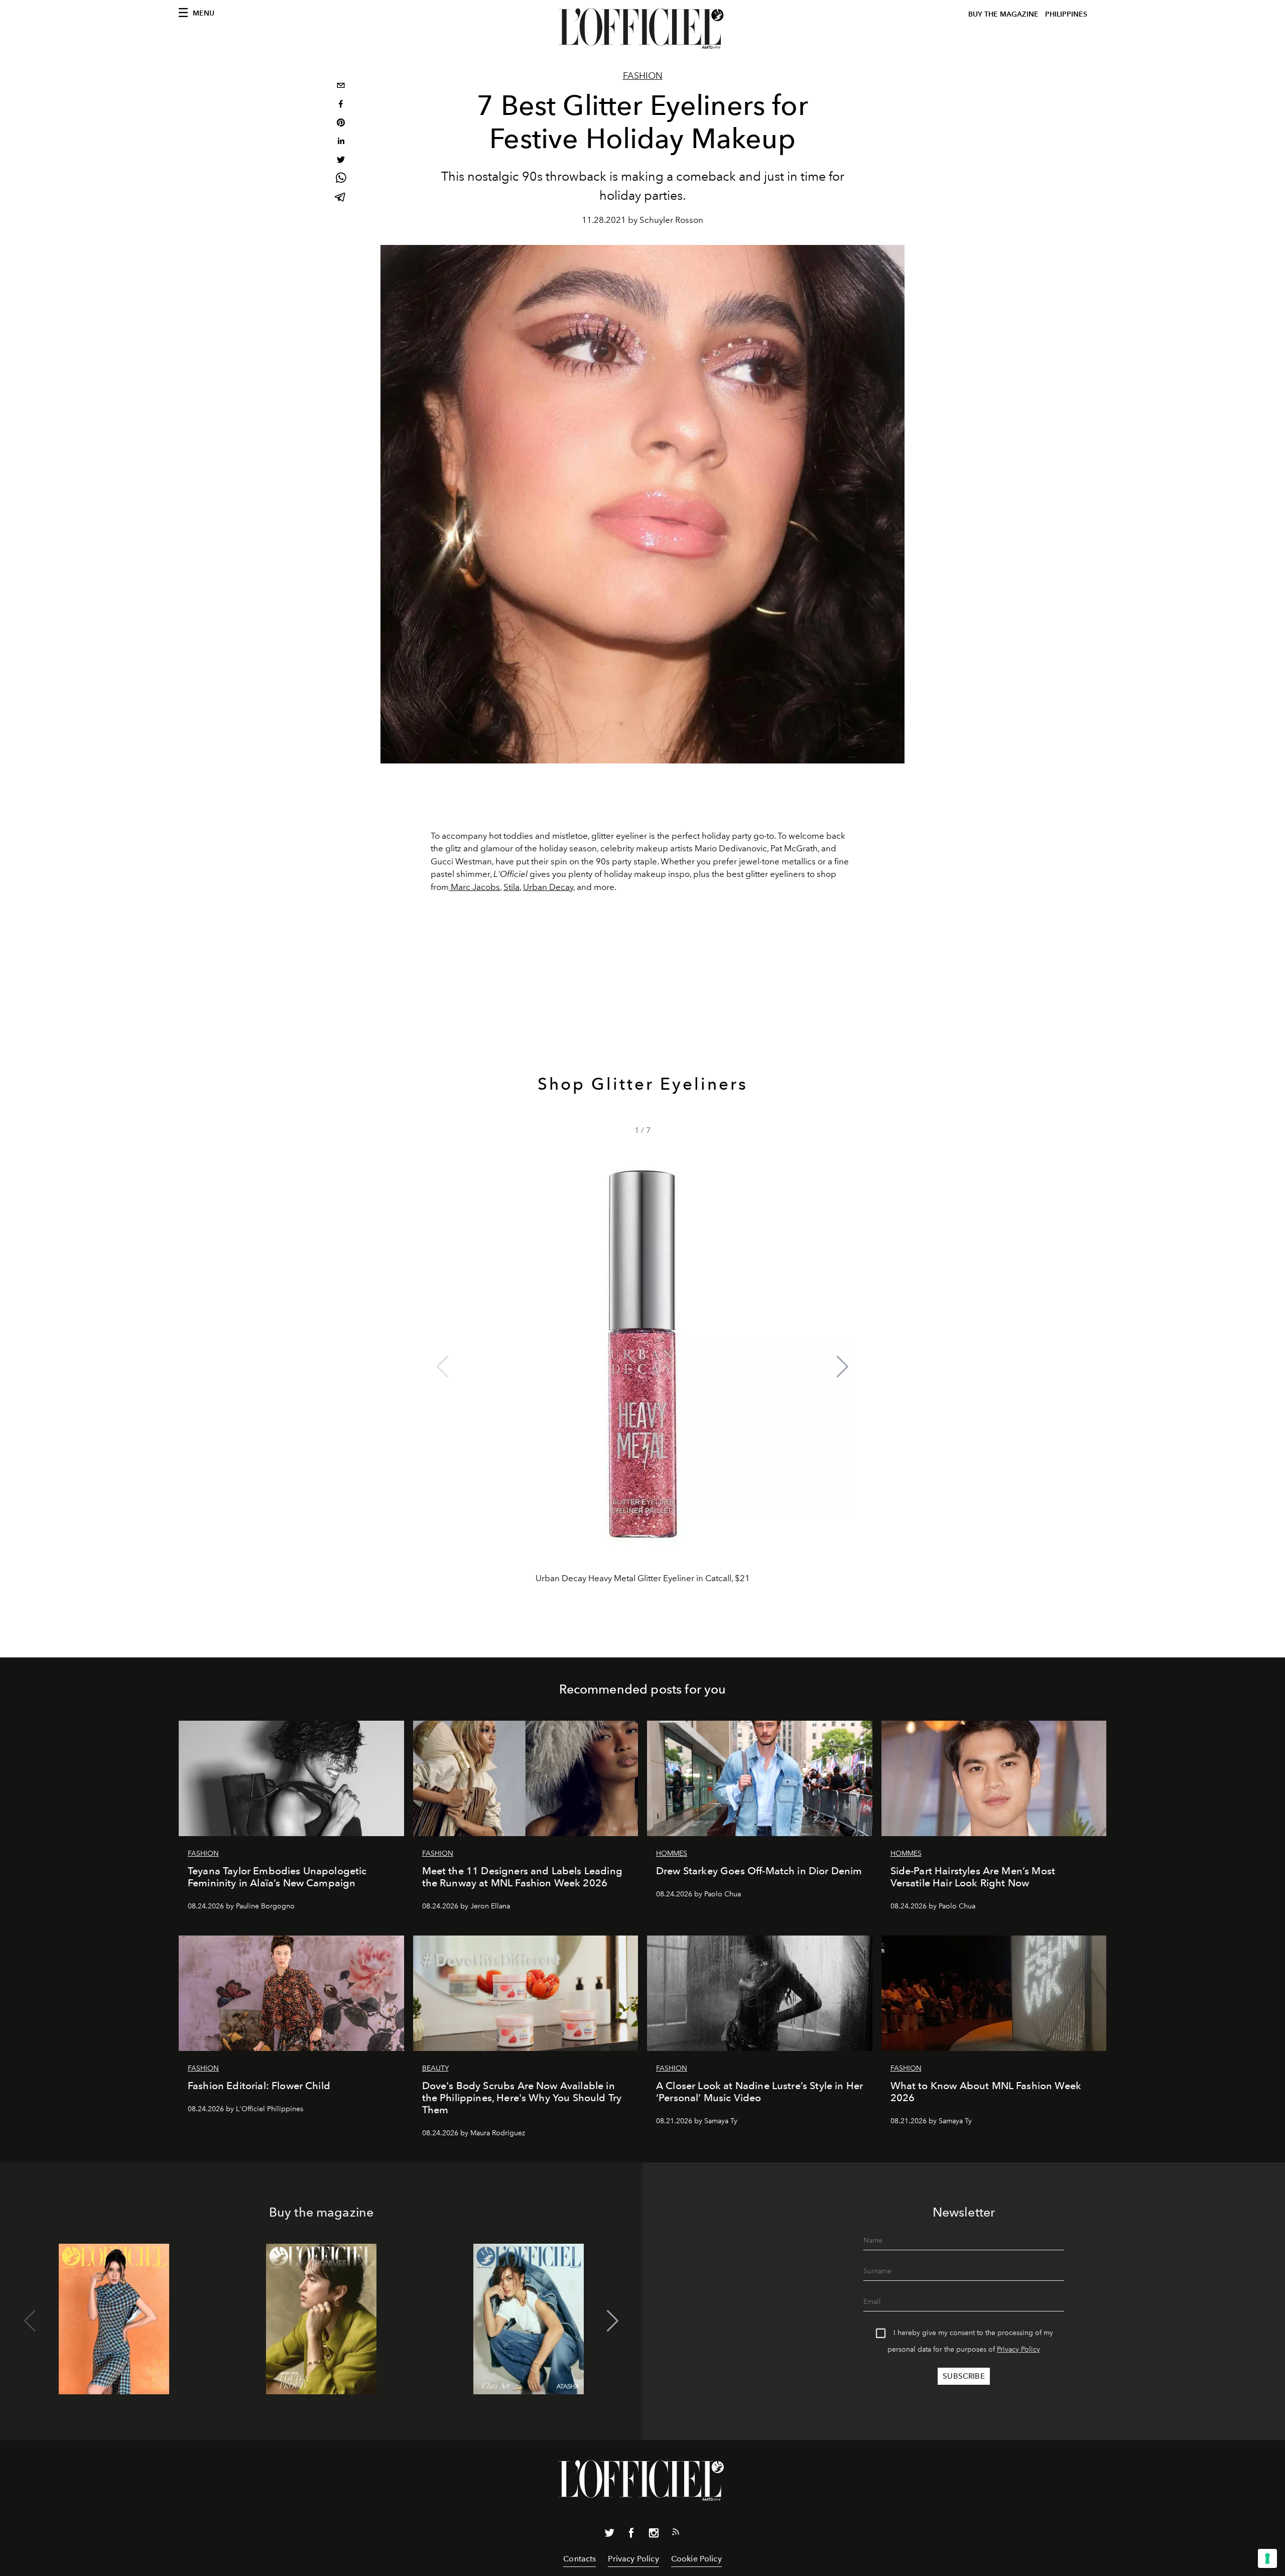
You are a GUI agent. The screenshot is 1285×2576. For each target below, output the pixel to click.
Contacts (580, 2559)
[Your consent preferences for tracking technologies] (1267, 2558)
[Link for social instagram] (654, 2535)
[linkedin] (341, 142)
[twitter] (341, 161)
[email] (341, 87)
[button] (843, 1367)
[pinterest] (341, 124)
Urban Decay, (549, 887)
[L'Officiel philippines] (642, 29)
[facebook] (341, 105)
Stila (511, 887)
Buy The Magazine (1003, 14)
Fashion (643, 76)
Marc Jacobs (474, 887)
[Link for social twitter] (609, 2535)
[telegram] (341, 198)
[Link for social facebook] (631, 2535)
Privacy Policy (1018, 2349)
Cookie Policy (696, 2559)
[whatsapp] (341, 179)
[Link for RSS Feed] (676, 2534)
